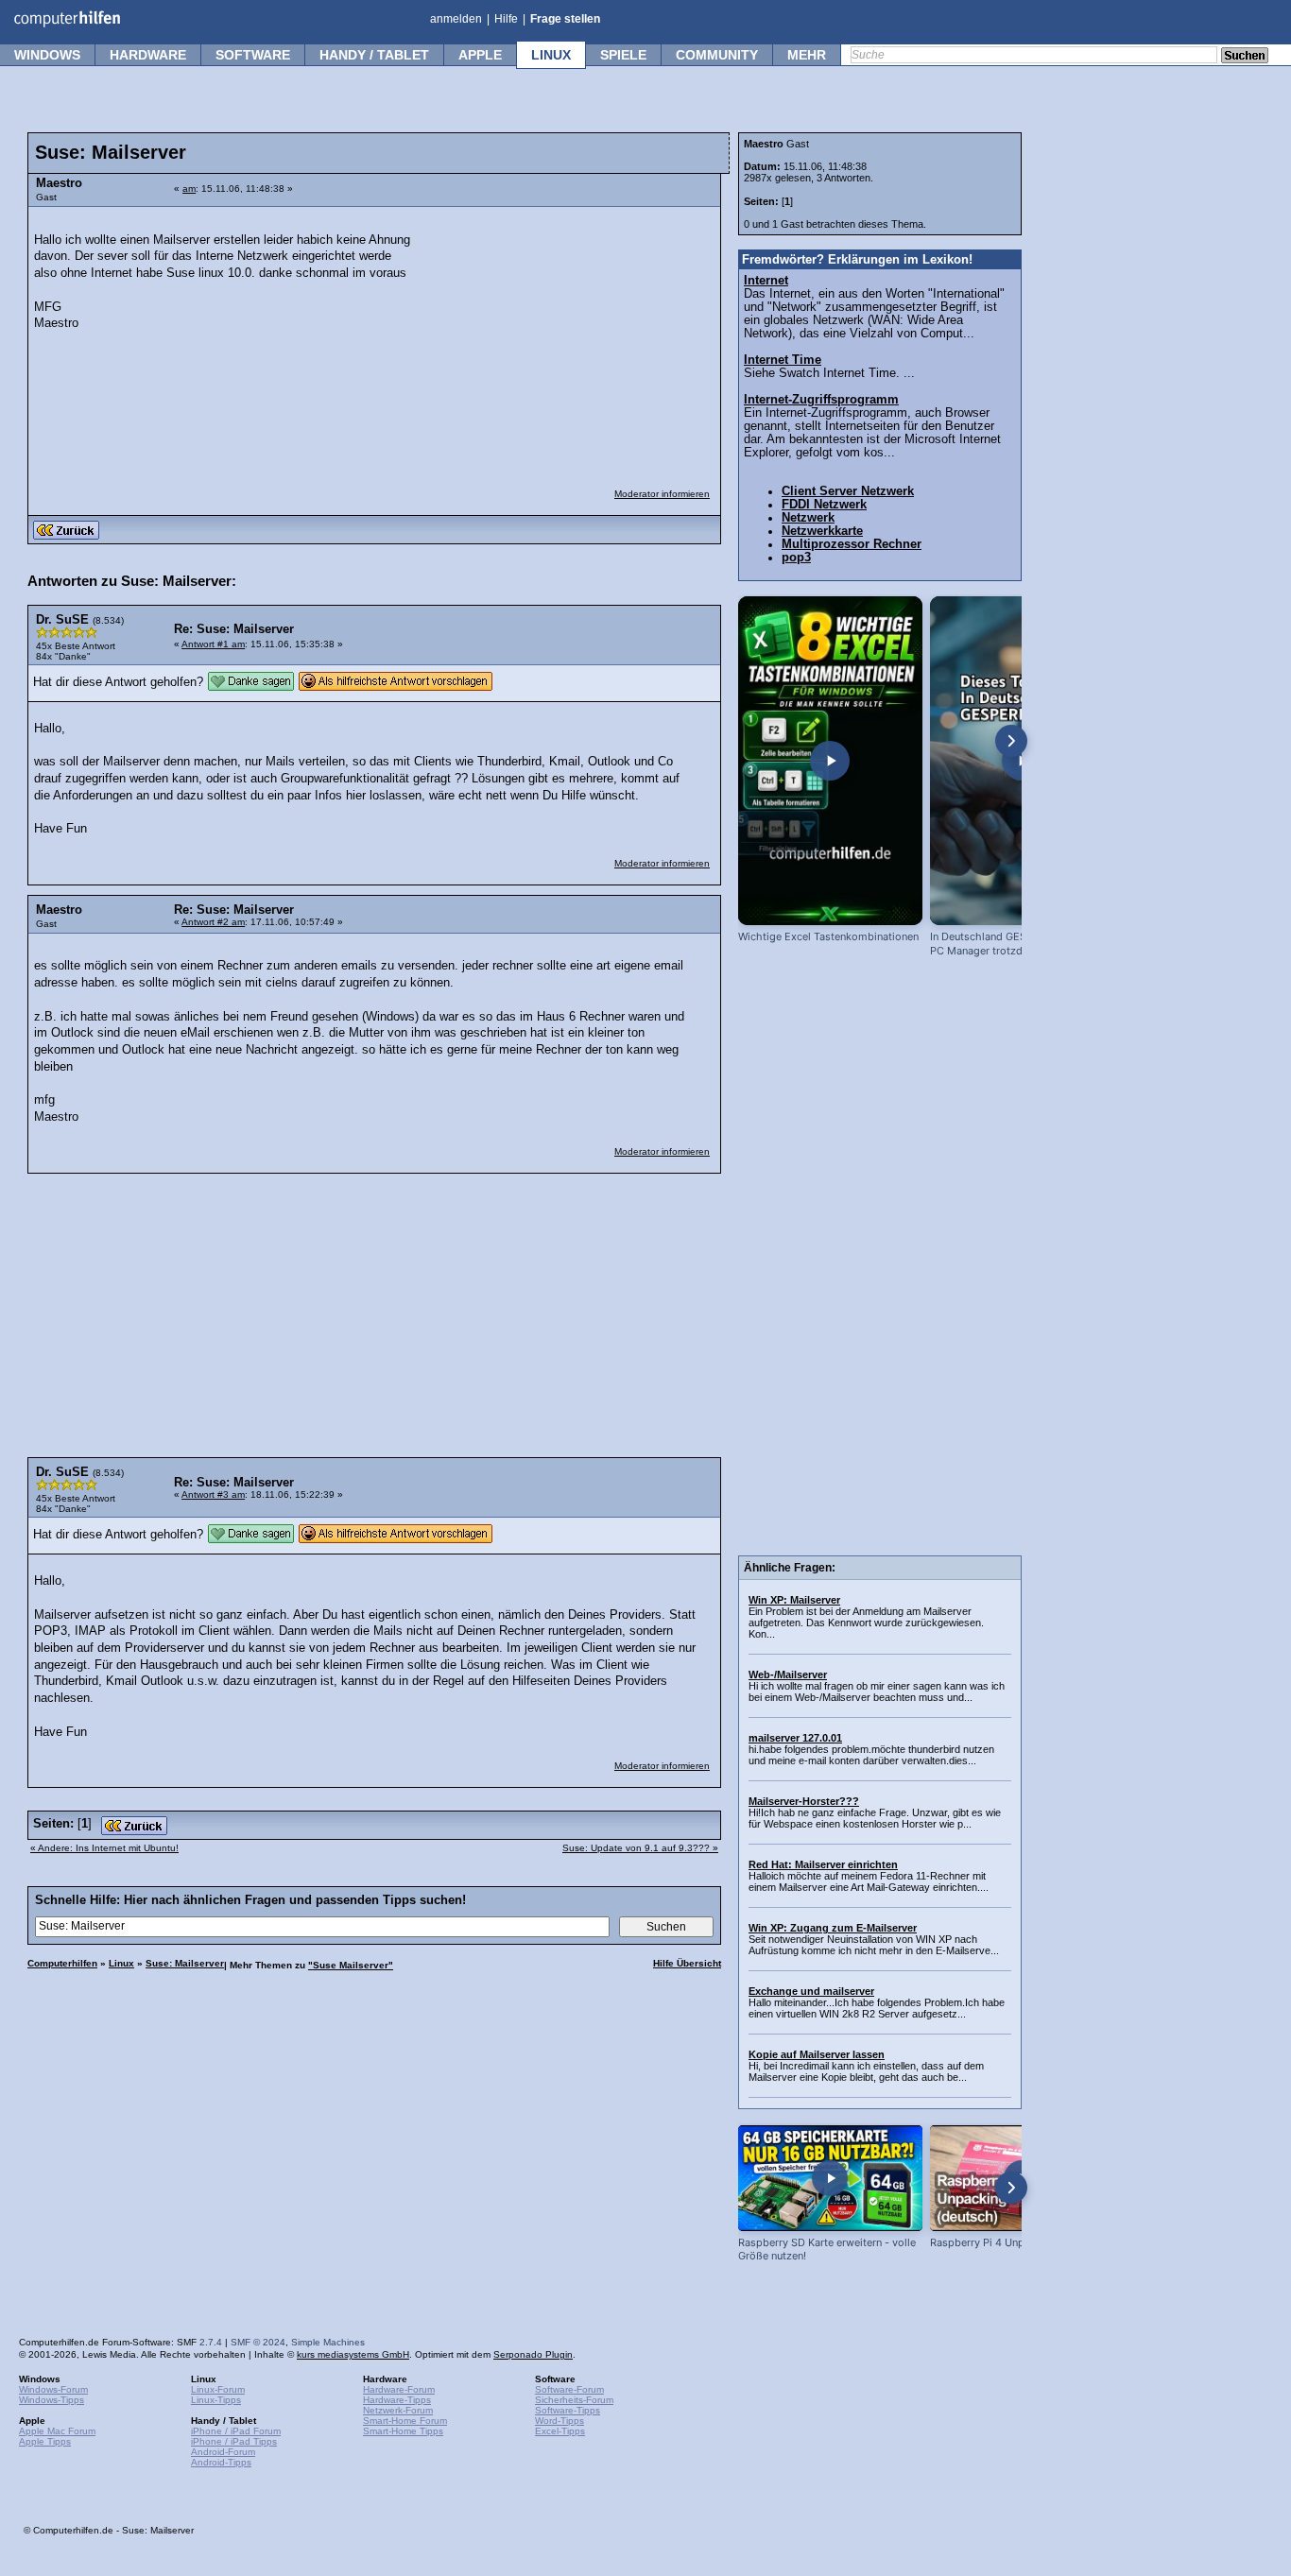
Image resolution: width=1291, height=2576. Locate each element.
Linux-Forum (218, 2389)
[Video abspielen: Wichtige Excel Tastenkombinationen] (830, 761)
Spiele (623, 55)
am (189, 189)
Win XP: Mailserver (794, 1600)
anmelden (456, 19)
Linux (551, 55)
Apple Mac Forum (57, 2431)
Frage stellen (565, 19)
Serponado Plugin (533, 2354)
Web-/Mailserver (788, 1674)
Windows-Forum (53, 2389)
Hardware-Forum (399, 2389)
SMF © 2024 (258, 2342)
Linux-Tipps (216, 2400)
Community (717, 55)
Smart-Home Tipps (403, 2431)
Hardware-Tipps (397, 2400)
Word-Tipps (559, 2421)
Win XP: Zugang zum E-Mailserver (833, 1928)
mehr (807, 55)
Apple (480, 55)
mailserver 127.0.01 (795, 1738)
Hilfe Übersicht (687, 1963)
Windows (47, 55)
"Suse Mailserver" (351, 1965)
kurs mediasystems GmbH (353, 2354)
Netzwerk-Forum (398, 2410)
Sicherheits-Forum (574, 2400)
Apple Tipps (45, 2441)
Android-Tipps (221, 2462)
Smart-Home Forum (405, 2421)
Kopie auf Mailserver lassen (817, 2054)
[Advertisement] (569, 335)
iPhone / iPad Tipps (234, 2441)
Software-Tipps (568, 2410)
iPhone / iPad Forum (236, 2431)
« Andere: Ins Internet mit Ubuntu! (104, 1848)
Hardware (148, 55)
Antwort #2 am (213, 922)
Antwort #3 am (213, 1494)
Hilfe (506, 19)
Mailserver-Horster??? (804, 1801)
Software (253, 55)
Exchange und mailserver (811, 1991)
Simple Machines (328, 2342)
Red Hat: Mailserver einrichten (823, 1864)
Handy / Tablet (374, 55)
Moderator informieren (662, 494)
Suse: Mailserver (185, 1963)
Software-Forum (569, 2389)
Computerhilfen (62, 1963)
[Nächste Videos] (1011, 741)
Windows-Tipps (52, 2400)
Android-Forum (223, 2452)
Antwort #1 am (213, 644)
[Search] (1245, 57)
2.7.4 (211, 2342)
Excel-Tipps (560, 2431)
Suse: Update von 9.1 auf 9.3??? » (640, 1848)
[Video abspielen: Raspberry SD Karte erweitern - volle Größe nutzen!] (830, 2178)
